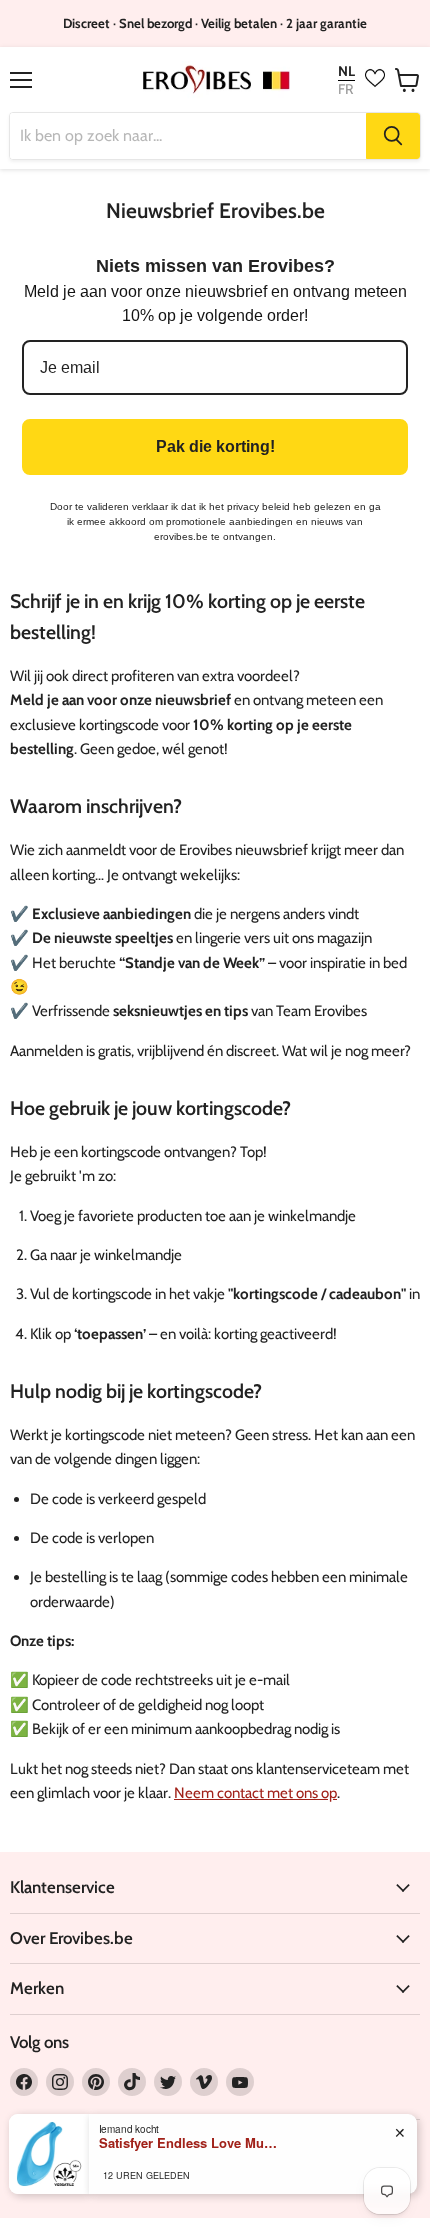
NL (346, 71)
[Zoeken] (393, 136)
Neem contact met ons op (255, 1793)
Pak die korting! (215, 446)
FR (345, 89)
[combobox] (188, 136)
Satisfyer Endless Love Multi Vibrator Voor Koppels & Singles (189, 2143)
